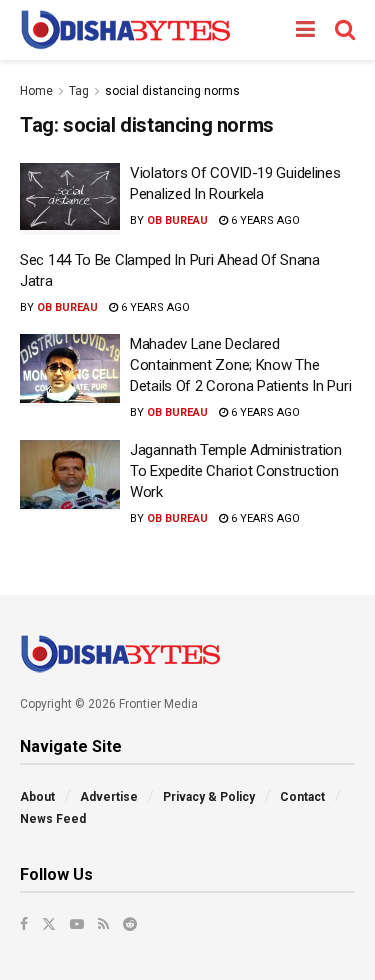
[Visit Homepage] (125, 30)
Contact (302, 797)
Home (36, 91)
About (37, 797)
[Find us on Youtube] (77, 924)
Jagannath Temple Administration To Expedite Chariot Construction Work (236, 471)
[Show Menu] (305, 30)
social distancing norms (172, 91)
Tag (79, 91)
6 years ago (264, 220)
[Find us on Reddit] (130, 924)
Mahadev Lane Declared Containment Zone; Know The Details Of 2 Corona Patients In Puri (240, 365)
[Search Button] (345, 30)
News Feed (53, 819)
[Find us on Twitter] (49, 924)
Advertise (109, 797)
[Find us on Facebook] (24, 924)
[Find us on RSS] (103, 924)
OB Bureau (177, 220)
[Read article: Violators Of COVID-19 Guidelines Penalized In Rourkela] (70, 199)
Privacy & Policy (209, 797)
